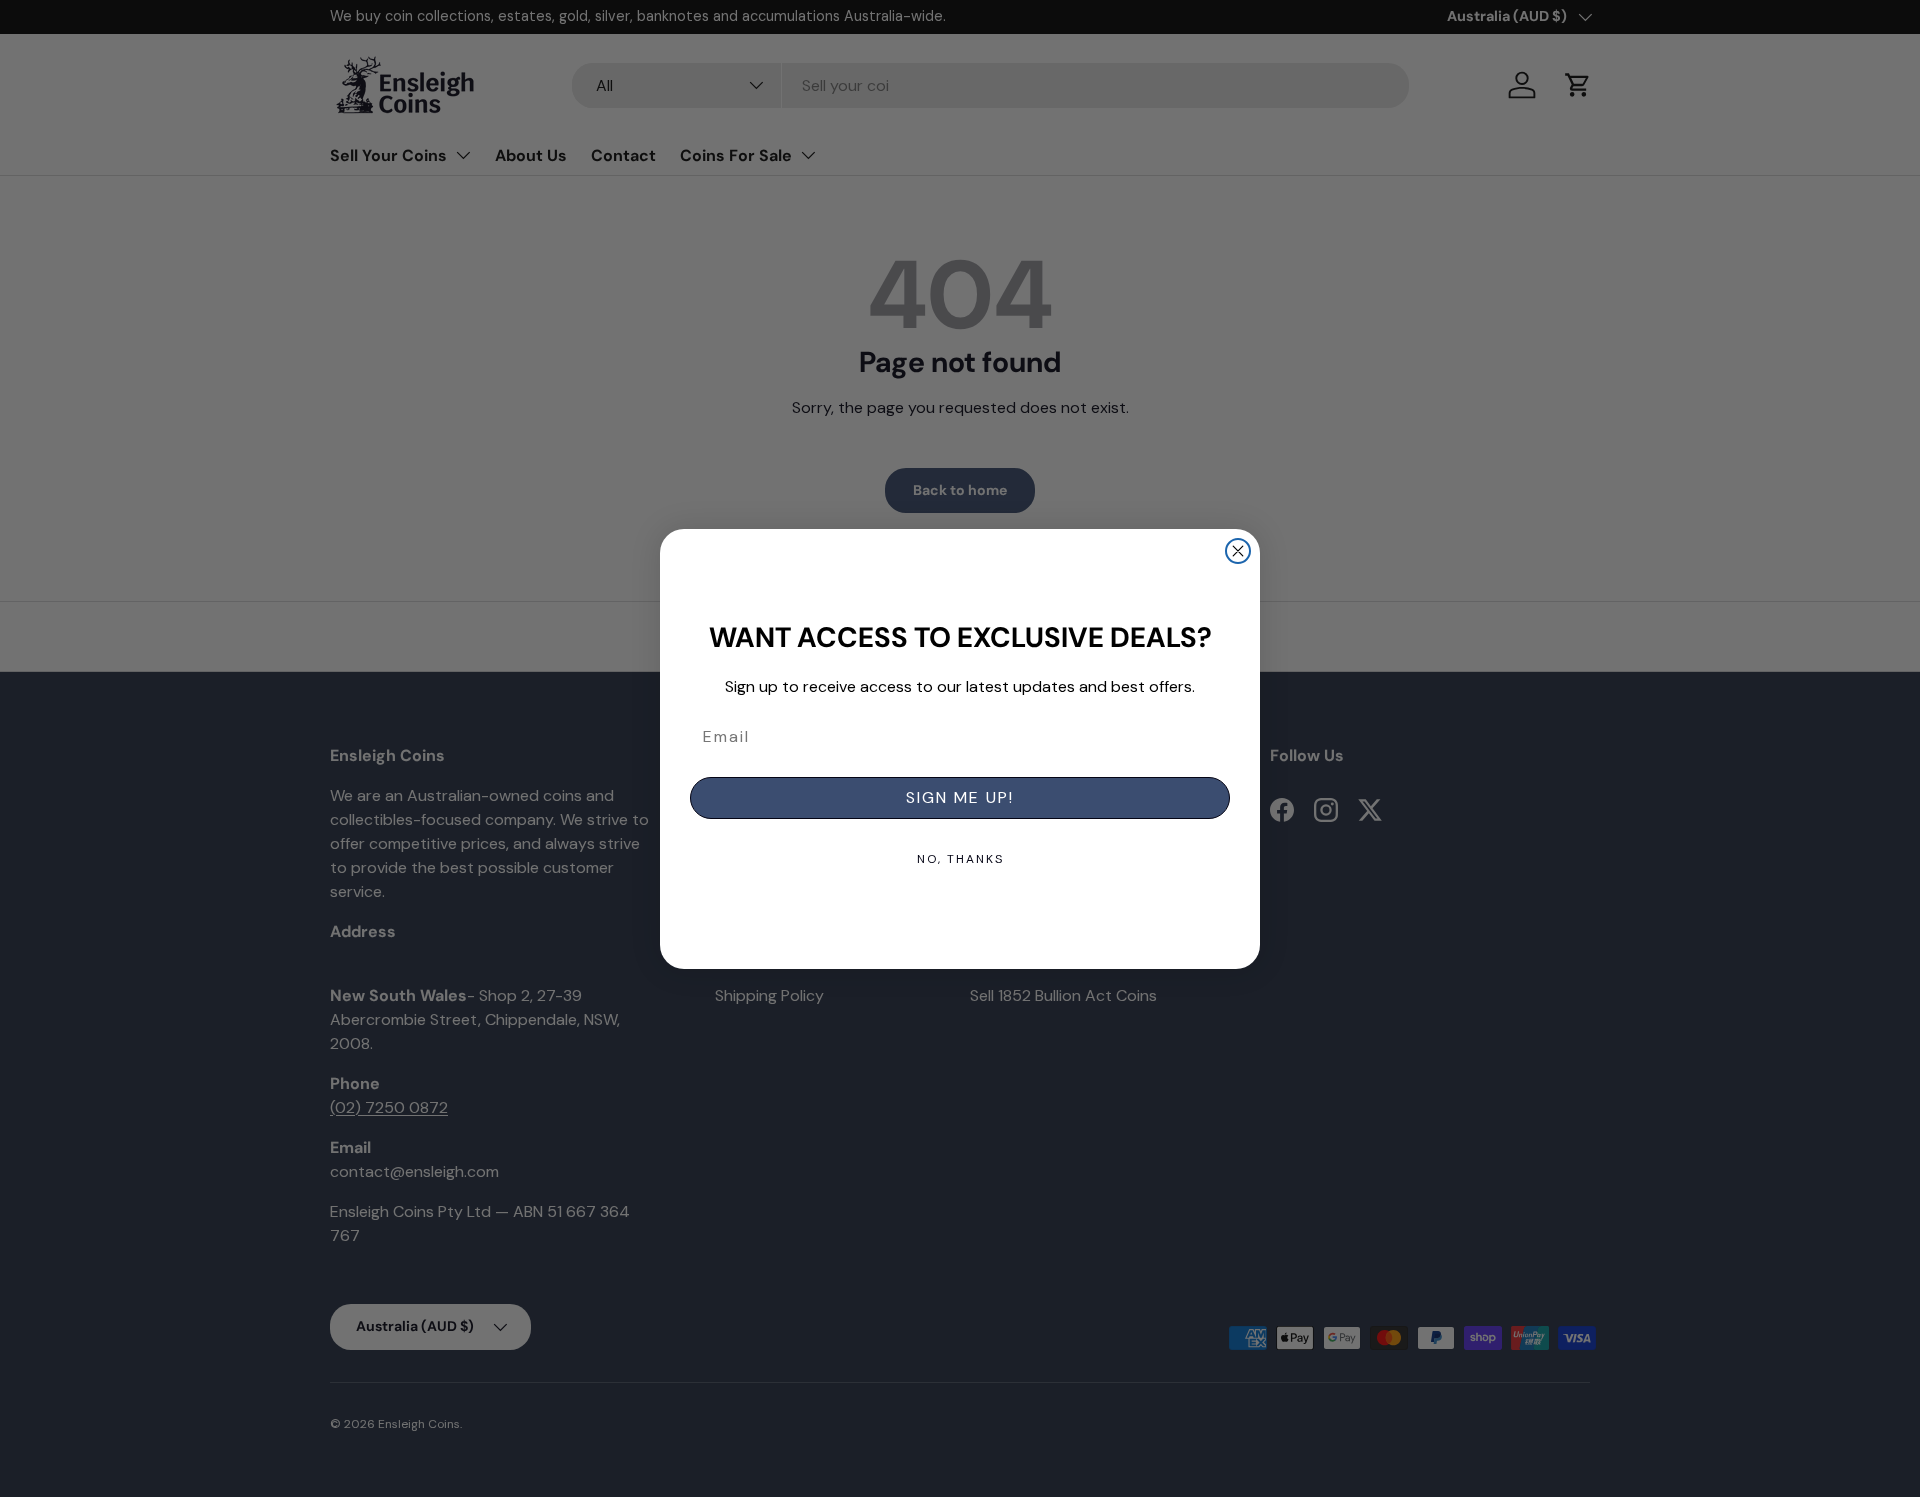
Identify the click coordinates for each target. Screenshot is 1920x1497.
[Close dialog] (1238, 551)
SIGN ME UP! (960, 797)
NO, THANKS (960, 859)
